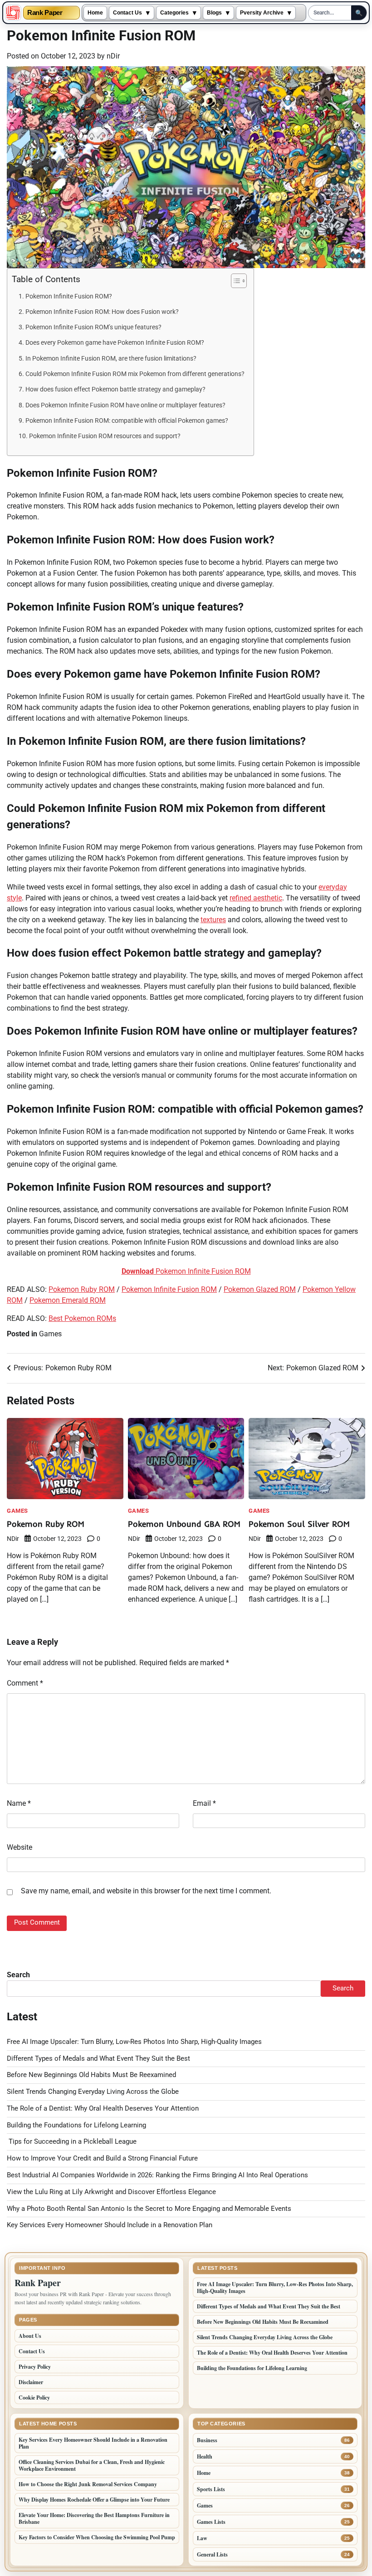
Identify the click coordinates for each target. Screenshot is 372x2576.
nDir (113, 56)
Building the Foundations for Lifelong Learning (76, 2125)
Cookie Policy (34, 2398)
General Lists (212, 2554)
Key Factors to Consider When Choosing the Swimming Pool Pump (97, 2537)
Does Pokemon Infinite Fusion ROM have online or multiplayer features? (125, 405)
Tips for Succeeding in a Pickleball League (72, 2142)
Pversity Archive (262, 13)
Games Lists (211, 2522)
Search (18, 1975)
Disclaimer (31, 2382)
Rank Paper (45, 13)
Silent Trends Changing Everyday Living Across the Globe (93, 2092)
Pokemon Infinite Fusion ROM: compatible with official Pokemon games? (127, 421)
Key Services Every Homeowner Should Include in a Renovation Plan (110, 2225)
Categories (174, 13)
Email (204, 1803)
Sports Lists (211, 2489)
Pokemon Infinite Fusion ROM (186, 1271)
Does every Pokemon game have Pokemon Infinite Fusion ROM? (115, 343)
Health (205, 2456)
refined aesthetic (256, 898)
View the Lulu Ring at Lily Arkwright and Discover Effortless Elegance (111, 2192)
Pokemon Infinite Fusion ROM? (69, 296)
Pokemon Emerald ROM (68, 1300)
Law (202, 2538)
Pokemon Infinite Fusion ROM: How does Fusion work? (102, 312)
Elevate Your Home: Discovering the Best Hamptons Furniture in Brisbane (94, 2518)
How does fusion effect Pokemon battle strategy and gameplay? (115, 389)
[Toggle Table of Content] (234, 281)
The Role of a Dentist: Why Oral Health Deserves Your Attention (103, 2109)
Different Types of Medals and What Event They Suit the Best (98, 2059)
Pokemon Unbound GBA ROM (184, 1524)
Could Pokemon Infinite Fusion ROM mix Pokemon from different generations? (135, 374)
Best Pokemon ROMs (82, 1318)
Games (50, 1334)
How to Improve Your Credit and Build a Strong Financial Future (102, 2158)
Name (19, 1803)
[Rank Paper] (13, 13)
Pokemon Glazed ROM (260, 1289)
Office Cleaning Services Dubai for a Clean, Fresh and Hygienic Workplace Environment (92, 2465)
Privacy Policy (35, 2367)
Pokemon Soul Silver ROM (299, 1524)
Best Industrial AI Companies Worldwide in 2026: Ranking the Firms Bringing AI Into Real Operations (157, 2175)
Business (207, 2440)
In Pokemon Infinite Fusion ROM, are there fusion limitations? (111, 359)
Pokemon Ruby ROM (82, 1289)
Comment (25, 1683)
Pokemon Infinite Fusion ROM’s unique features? (93, 327)
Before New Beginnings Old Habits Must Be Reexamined (91, 2075)
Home (95, 13)
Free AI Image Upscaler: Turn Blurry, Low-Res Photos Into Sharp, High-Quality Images (134, 2042)
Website (20, 1847)
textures (213, 920)
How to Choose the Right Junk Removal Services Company (88, 2484)
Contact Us (127, 13)
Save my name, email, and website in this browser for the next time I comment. (146, 1891)
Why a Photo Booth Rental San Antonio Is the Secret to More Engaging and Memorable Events (149, 2209)
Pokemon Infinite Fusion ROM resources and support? (105, 436)
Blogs (214, 13)
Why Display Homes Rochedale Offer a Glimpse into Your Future (94, 2500)
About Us (30, 2336)
